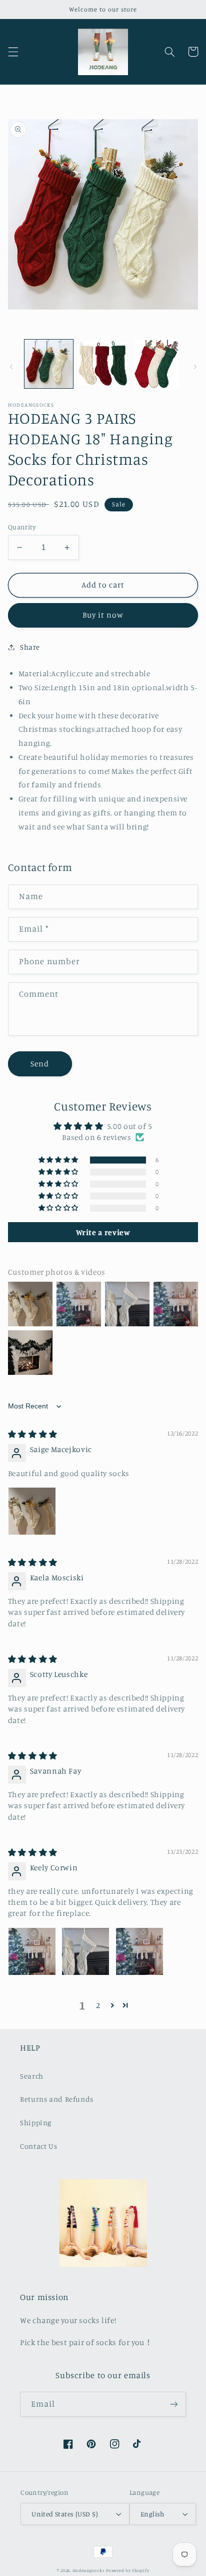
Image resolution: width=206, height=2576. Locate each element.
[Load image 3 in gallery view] (157, 364)
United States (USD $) (65, 2514)
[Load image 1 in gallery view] (49, 364)
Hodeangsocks (89, 2570)
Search (32, 2076)
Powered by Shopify (127, 2570)
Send (40, 1064)
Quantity (22, 527)
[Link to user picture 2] (85, 1951)
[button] (13, 52)
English (152, 2514)
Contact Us (38, 2146)
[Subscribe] (174, 2404)
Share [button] (30, 647)
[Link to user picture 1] (32, 1511)
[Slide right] (195, 367)
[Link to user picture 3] (139, 1951)
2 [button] (98, 2005)
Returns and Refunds (57, 2099)
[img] (33, 1434)
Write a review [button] (103, 1232)
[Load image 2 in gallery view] (103, 364)
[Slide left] (11, 367)
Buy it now (103, 615)
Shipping (36, 2122)
